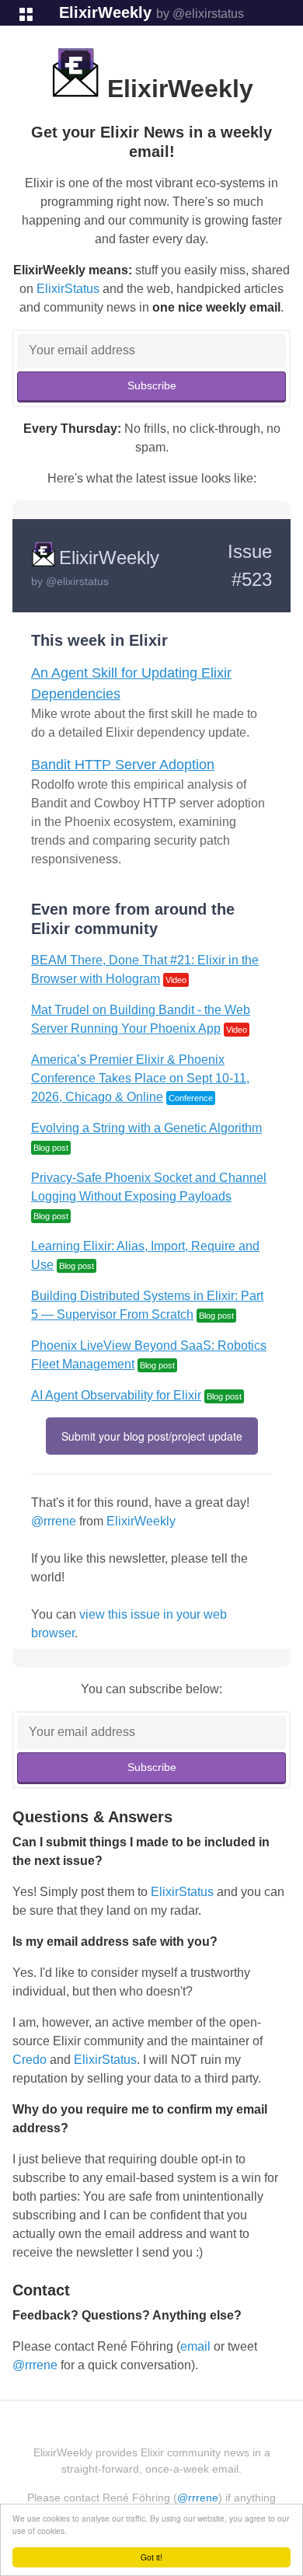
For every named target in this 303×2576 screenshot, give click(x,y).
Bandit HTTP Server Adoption (123, 765)
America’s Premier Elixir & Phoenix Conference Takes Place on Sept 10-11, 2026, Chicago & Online (140, 1078)
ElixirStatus (68, 289)
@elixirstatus (77, 581)
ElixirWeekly (105, 12)
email (195, 2346)
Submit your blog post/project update (152, 1436)
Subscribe (152, 385)
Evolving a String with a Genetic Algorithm (146, 1128)
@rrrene (54, 1521)
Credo (30, 2060)
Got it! (151, 2557)
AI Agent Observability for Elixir (116, 1395)
